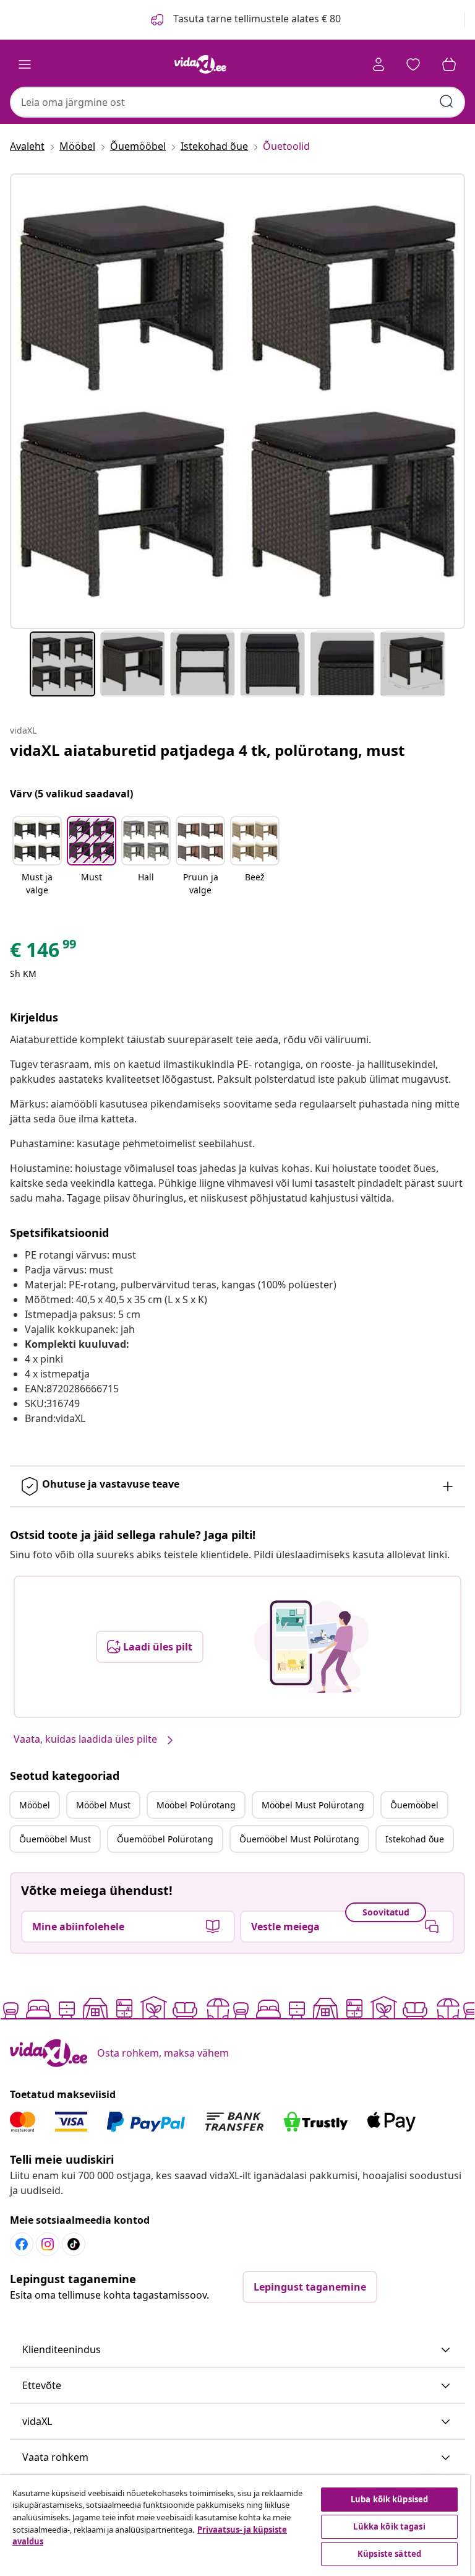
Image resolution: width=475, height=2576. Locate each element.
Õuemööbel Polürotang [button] (165, 1839)
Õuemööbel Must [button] (55, 1839)
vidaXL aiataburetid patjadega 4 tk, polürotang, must (207, 750)
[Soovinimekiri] (413, 64)
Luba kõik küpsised (389, 2499)
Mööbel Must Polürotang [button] (313, 1805)
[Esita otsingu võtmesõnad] (447, 102)
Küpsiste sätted (389, 2554)
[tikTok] (74, 2244)
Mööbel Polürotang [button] (196, 1805)
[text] (44, 953)
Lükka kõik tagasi (389, 2526)
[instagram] (48, 2244)
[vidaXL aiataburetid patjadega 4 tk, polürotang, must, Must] (237, 401)
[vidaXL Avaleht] (200, 64)
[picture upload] (311, 1647)
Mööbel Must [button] (103, 1805)
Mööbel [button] (35, 1805)
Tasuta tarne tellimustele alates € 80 (256, 19)
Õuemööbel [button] (414, 1805)
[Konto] (379, 64)
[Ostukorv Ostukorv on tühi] (449, 64)
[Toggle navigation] (25, 64)
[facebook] (22, 2244)
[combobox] (237, 102)
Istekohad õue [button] (415, 1839)
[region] (235, 2526)
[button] (37, 857)
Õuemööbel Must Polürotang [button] (299, 1839)
